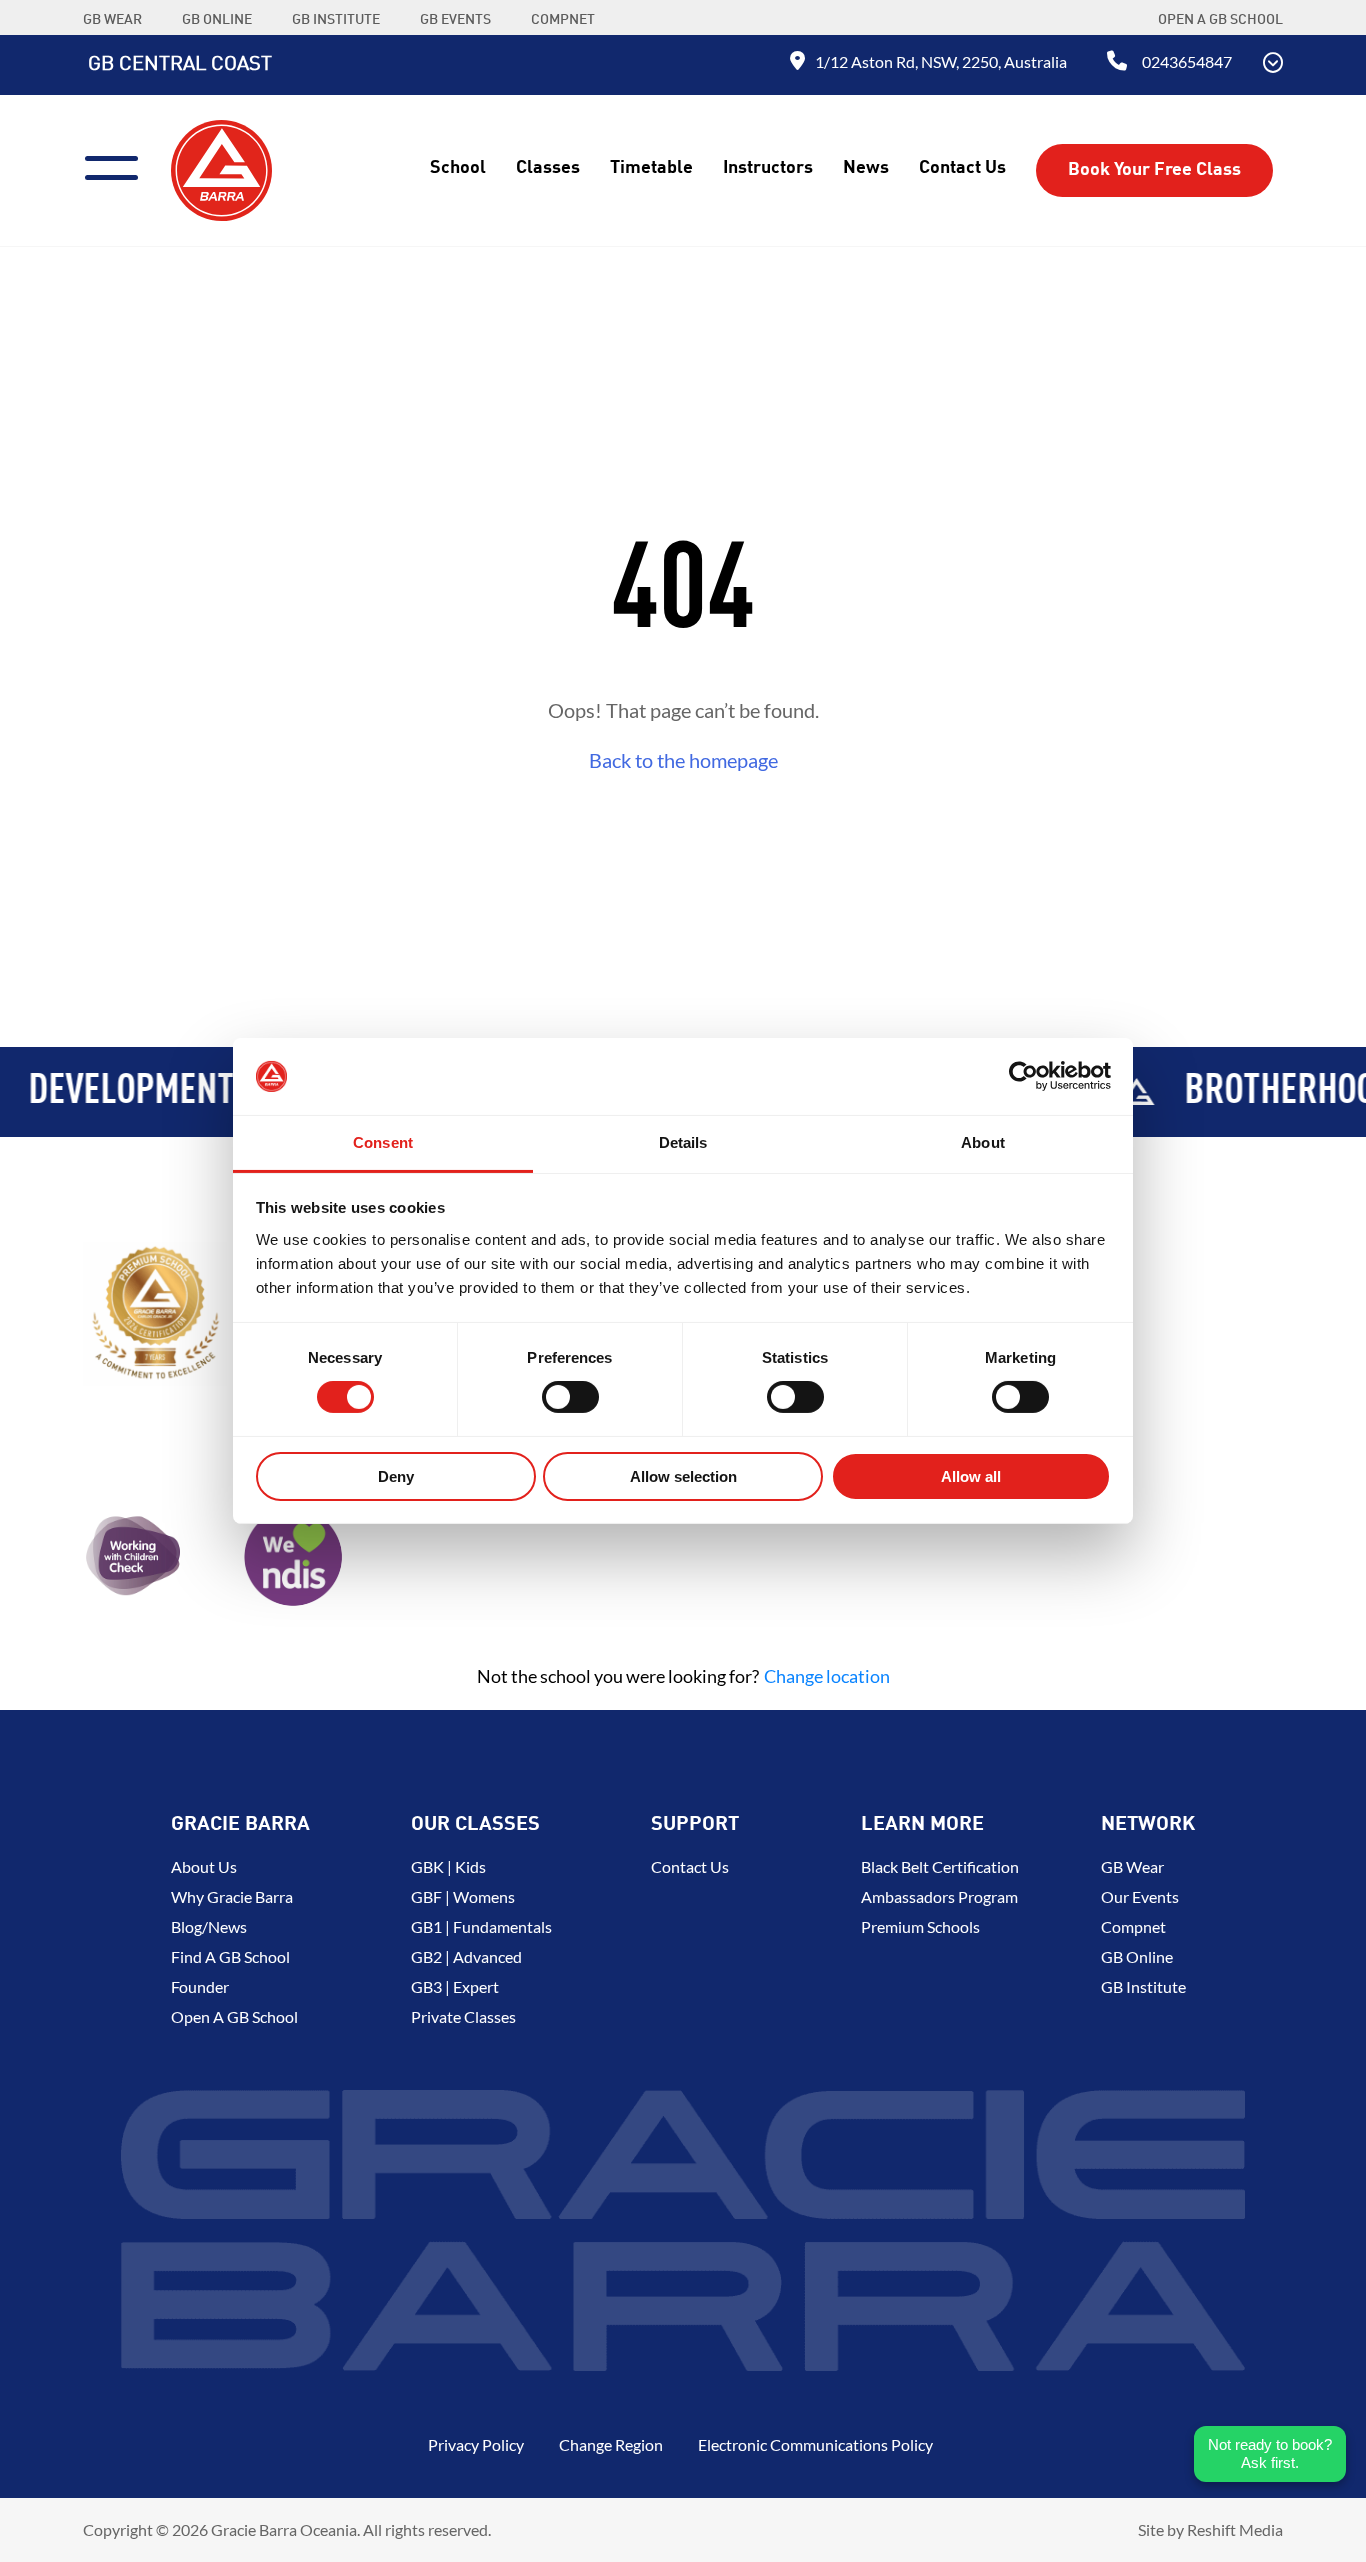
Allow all (971, 1476)
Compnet (1133, 1926)
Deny (396, 1476)
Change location (827, 1676)
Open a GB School (1220, 20)
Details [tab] (683, 1142)
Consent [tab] (383, 1142)
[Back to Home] (221, 168)
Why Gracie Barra (232, 1896)
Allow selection (683, 1476)
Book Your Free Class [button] (1154, 170)
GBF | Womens (463, 1896)
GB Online (1137, 1956)
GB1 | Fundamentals (481, 1926)
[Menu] (119, 165)
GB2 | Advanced (466, 1956)
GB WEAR (112, 20)
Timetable (651, 168)
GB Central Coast (180, 65)
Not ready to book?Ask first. (1270, 2453)
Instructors (768, 168)
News (866, 168)
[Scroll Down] (1273, 65)
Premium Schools (920, 1926)
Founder (200, 1986)
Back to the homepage (683, 760)
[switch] (570, 1397)
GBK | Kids (448, 1866)
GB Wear (1132, 1866)
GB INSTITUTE (336, 20)
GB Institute (1143, 1986)
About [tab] (983, 1142)
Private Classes (463, 2016)
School (458, 168)
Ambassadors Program (939, 1896)
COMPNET (563, 20)
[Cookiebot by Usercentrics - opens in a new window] (1023, 1076)
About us (204, 1866)
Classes (548, 168)
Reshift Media (1235, 2529)
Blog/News (209, 1926)
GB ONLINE (217, 20)
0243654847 (1187, 61)
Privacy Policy (476, 2444)
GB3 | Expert (455, 1986)
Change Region (611, 2444)
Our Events (1140, 1896)
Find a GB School (230, 1956)
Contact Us (962, 168)
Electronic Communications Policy (815, 2444)
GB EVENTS (455, 20)
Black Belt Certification (940, 1866)
